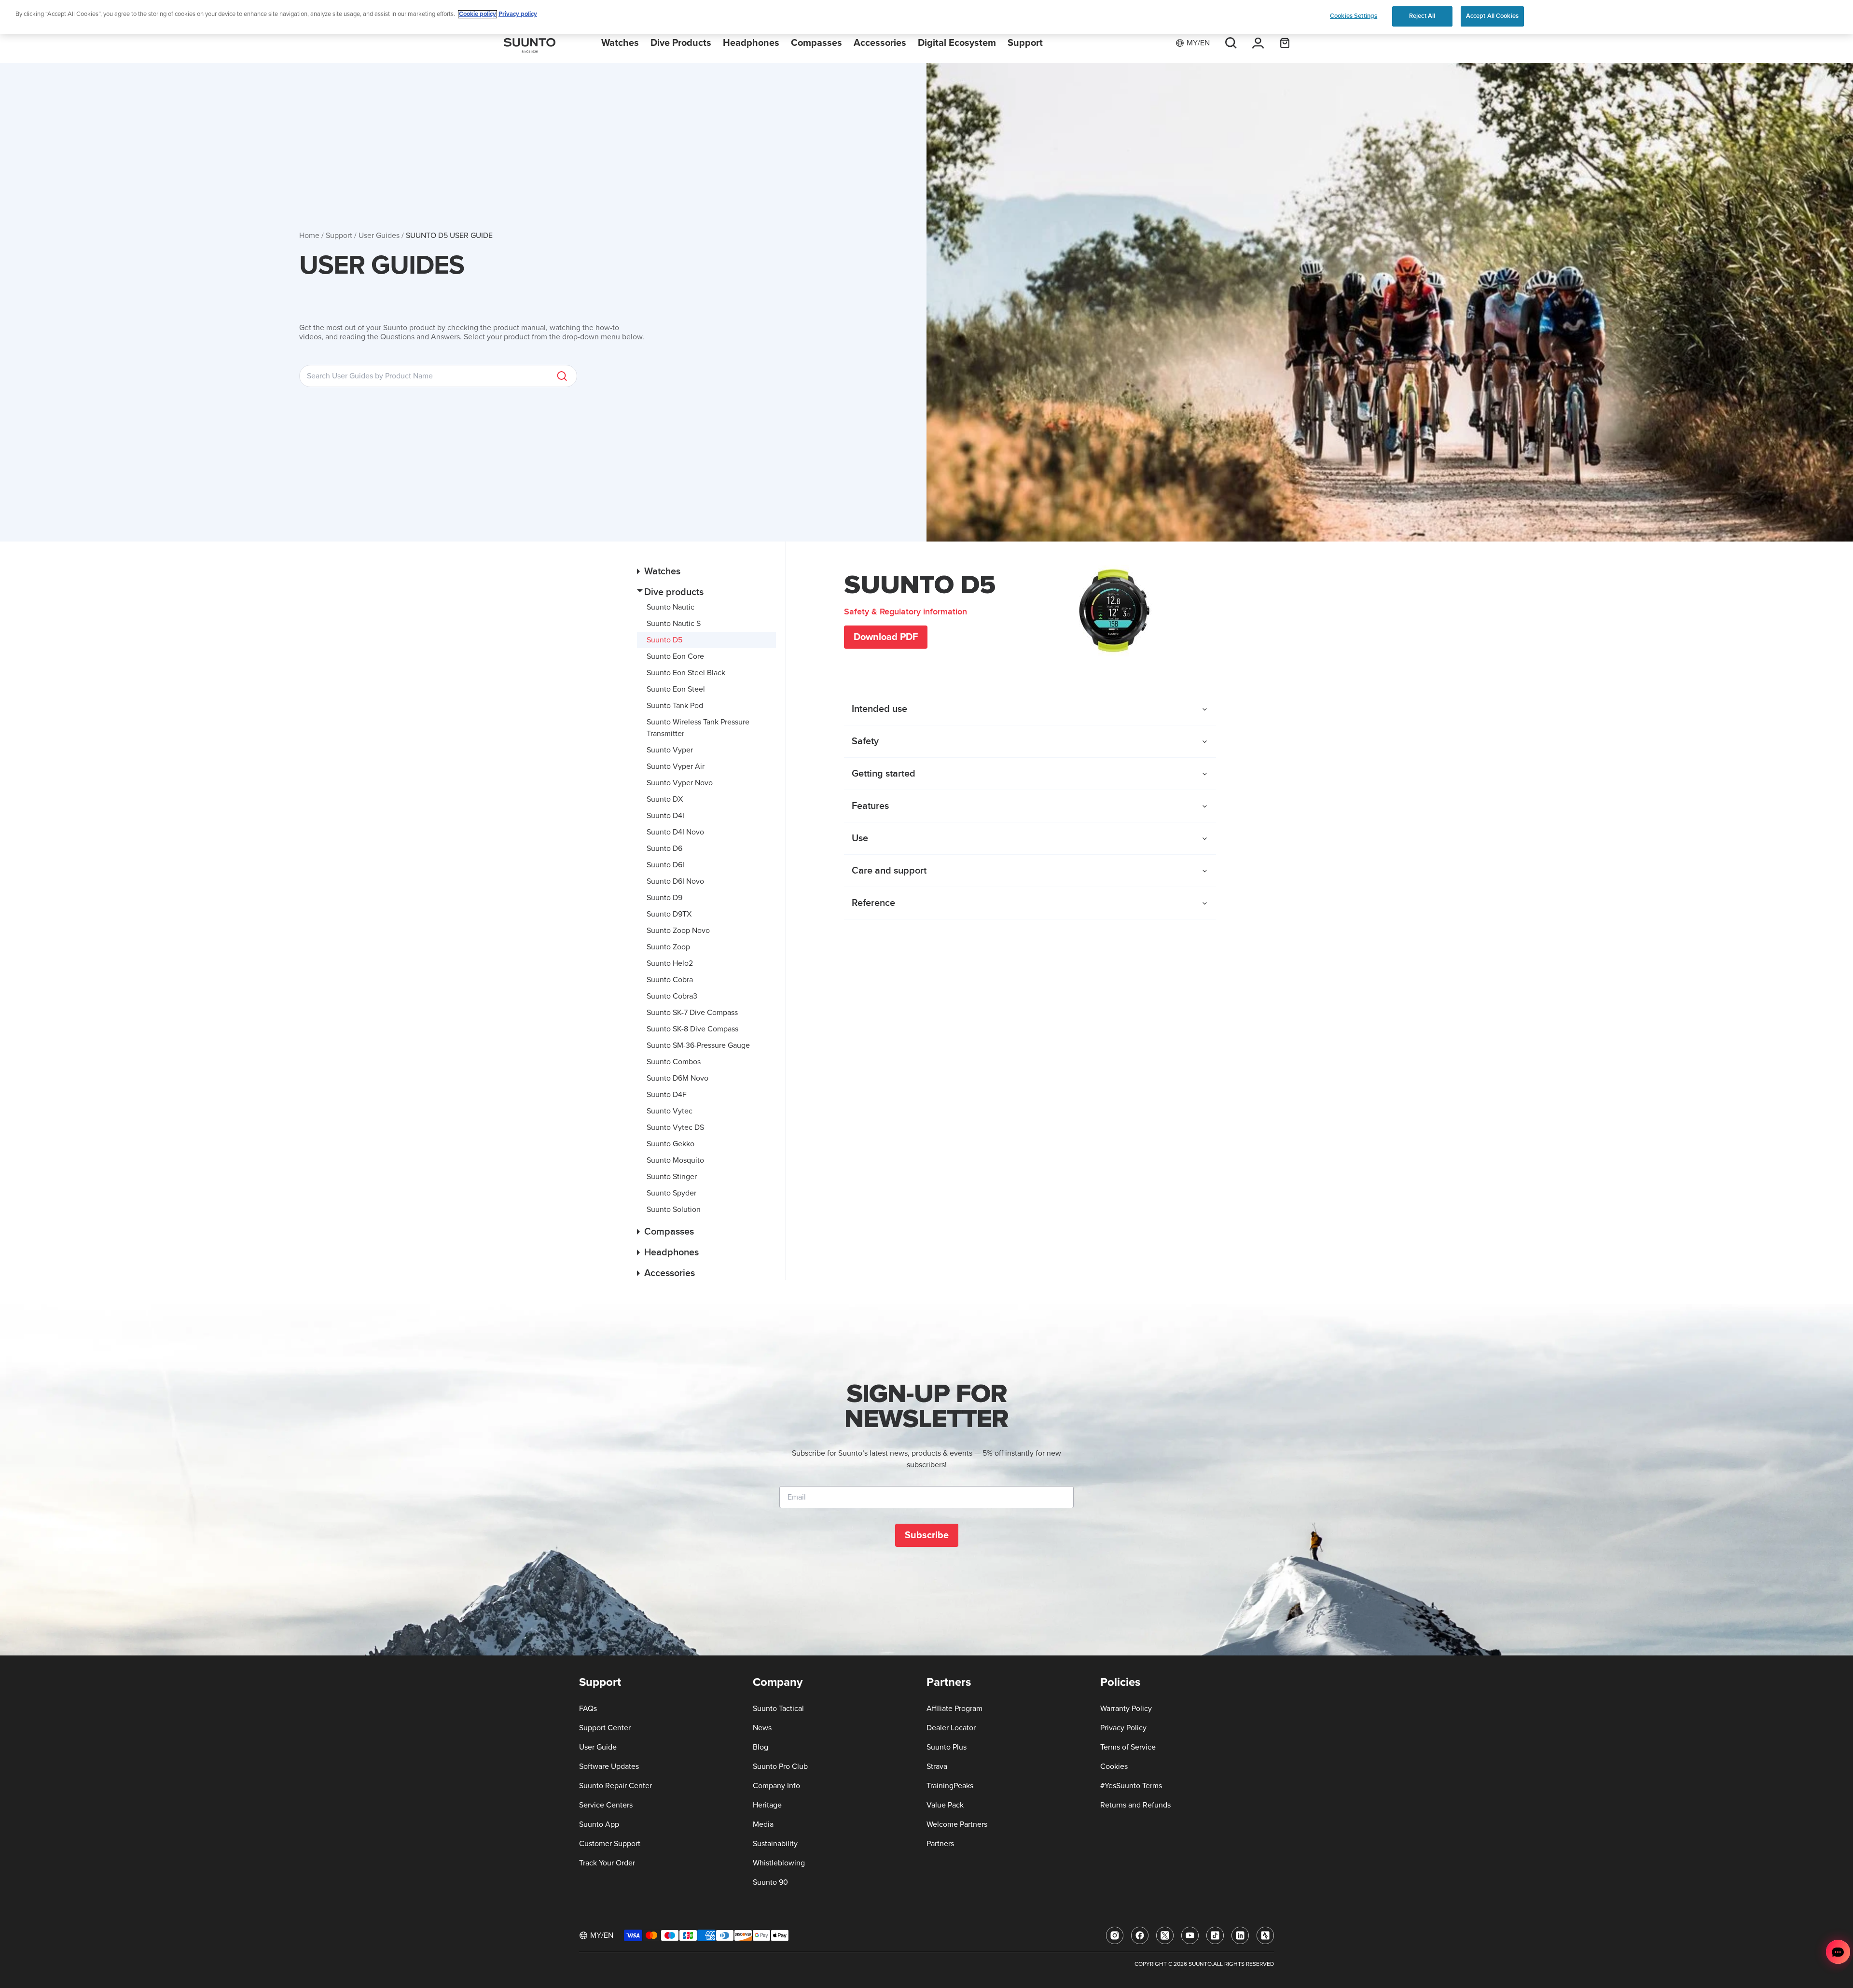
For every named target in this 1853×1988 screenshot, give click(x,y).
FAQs (588, 1709)
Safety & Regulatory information (906, 612)
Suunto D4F (667, 1095)
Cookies (1114, 1766)
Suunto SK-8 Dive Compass (692, 1029)
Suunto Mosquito (675, 1160)
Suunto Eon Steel (676, 689)
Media (763, 1824)
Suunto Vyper (670, 750)
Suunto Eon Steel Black (686, 673)
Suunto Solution (674, 1209)
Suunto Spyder (671, 1193)
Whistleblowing (779, 1863)
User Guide (598, 1747)
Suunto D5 (664, 640)
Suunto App (599, 1824)
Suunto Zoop (668, 947)
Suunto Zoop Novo (678, 931)
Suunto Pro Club (780, 1766)
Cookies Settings (1354, 16)
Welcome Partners (957, 1824)
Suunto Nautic (671, 607)
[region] (926, 17)
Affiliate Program (954, 1709)
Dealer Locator (951, 1728)
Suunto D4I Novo (675, 832)
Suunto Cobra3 (672, 996)
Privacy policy (518, 14)
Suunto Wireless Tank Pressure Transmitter (698, 728)
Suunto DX (665, 799)
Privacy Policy (1123, 1728)
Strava (937, 1766)
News (762, 1728)
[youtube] (1190, 1935)
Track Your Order (607, 1863)
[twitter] (1165, 1935)
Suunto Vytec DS (675, 1127)
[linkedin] (1240, 1935)
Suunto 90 (770, 1882)
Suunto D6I (665, 865)
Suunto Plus (947, 1747)
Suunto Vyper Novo (680, 783)
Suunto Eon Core (675, 656)
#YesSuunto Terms (1131, 1786)
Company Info (776, 1786)
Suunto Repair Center (615, 1786)
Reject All (1422, 16)
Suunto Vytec (670, 1111)
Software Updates (609, 1766)
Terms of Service (1128, 1747)
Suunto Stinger (672, 1177)
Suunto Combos (674, 1062)
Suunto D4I (665, 816)
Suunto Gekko (671, 1144)
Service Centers (606, 1805)
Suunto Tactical (778, 1709)
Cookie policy (477, 14)
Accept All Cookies (1492, 16)
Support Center (605, 1728)
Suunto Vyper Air (676, 766)
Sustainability (775, 1844)
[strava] (1265, 1935)
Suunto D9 (664, 898)
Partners (940, 1844)
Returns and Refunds (1135, 1805)
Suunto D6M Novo (678, 1078)
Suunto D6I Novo (675, 881)
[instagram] (1115, 1935)
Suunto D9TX (669, 914)
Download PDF (886, 637)
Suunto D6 (664, 848)
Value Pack (945, 1805)
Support (339, 236)
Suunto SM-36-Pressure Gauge (698, 1045)
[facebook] (1140, 1935)
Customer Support (610, 1844)
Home (309, 236)
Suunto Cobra (670, 980)
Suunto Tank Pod (675, 706)
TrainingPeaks (950, 1786)
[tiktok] (1215, 1935)
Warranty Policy (1126, 1709)
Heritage (767, 1805)
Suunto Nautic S (674, 624)
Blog (761, 1747)
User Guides (379, 236)
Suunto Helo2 (670, 963)
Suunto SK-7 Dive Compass (692, 1013)
